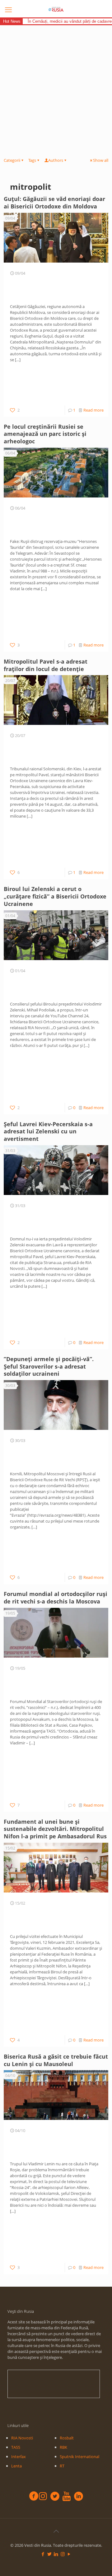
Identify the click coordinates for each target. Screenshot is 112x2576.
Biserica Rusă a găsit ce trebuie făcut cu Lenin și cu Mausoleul (56, 2060)
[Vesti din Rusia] (56, 9)
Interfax (19, 2457)
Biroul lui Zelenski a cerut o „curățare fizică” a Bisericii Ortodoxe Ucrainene (55, 896)
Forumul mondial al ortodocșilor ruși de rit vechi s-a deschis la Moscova (56, 1598)
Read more (93, 410)
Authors (56, 160)
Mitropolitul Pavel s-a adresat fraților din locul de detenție (46, 665)
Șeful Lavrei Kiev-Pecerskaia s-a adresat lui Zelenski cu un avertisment (48, 1132)
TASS (16, 2447)
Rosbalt (67, 2438)
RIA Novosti (22, 2438)
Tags (32, 160)
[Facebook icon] (43, 2554)
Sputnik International (79, 2457)
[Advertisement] (56, 84)
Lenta (16, 2466)
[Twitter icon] (50, 2554)
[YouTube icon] (69, 2554)
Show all (101, 160)
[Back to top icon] (56, 2531)
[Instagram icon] (63, 2554)
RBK (63, 2447)
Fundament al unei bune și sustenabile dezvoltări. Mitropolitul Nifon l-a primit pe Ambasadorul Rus (56, 1829)
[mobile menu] (8, 9)
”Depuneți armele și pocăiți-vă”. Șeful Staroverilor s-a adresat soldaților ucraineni (49, 1366)
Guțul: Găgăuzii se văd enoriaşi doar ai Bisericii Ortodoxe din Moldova (54, 203)
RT (62, 2466)
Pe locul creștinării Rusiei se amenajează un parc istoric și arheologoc (45, 434)
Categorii (12, 160)
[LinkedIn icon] (56, 2554)
